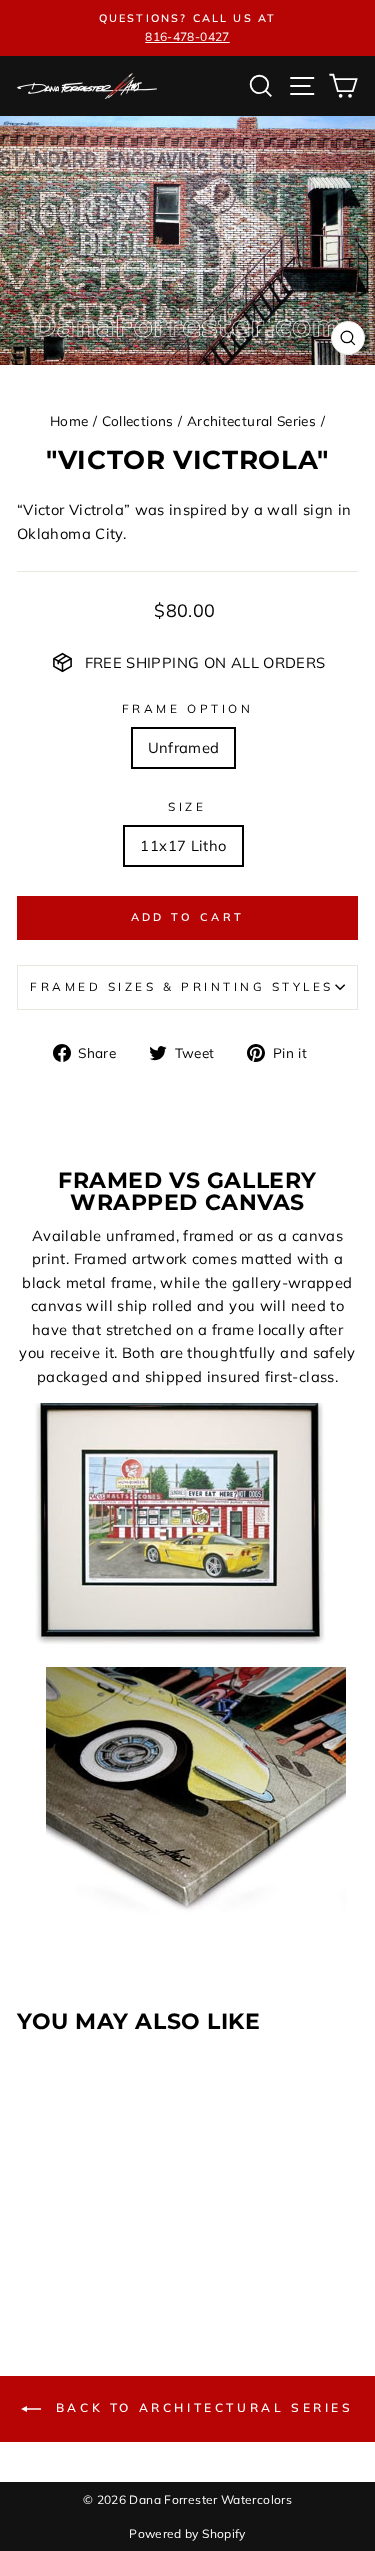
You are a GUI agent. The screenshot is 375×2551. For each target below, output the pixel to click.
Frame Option (187, 708)
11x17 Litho (183, 845)
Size (187, 806)
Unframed (184, 747)
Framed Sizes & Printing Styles (182, 986)
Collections (138, 420)
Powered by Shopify (187, 2533)
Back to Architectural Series (201, 2407)
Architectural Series (251, 420)
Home (69, 420)
